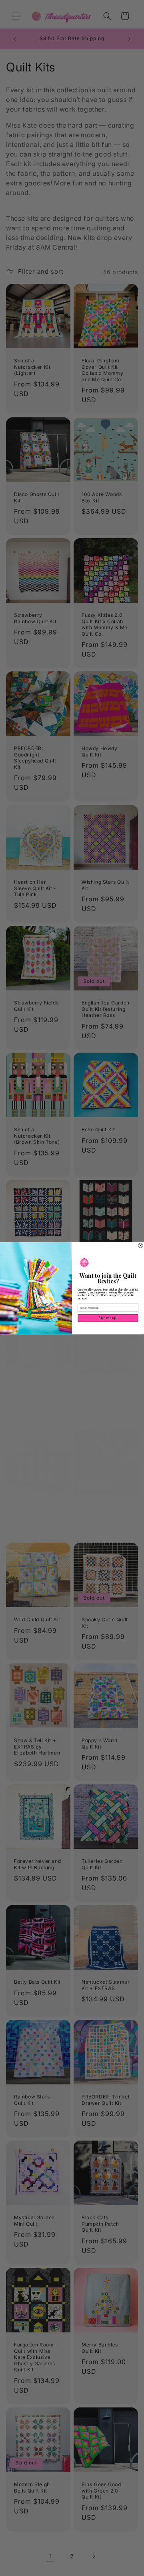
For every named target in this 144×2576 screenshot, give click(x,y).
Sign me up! (108, 1318)
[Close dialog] (141, 1245)
